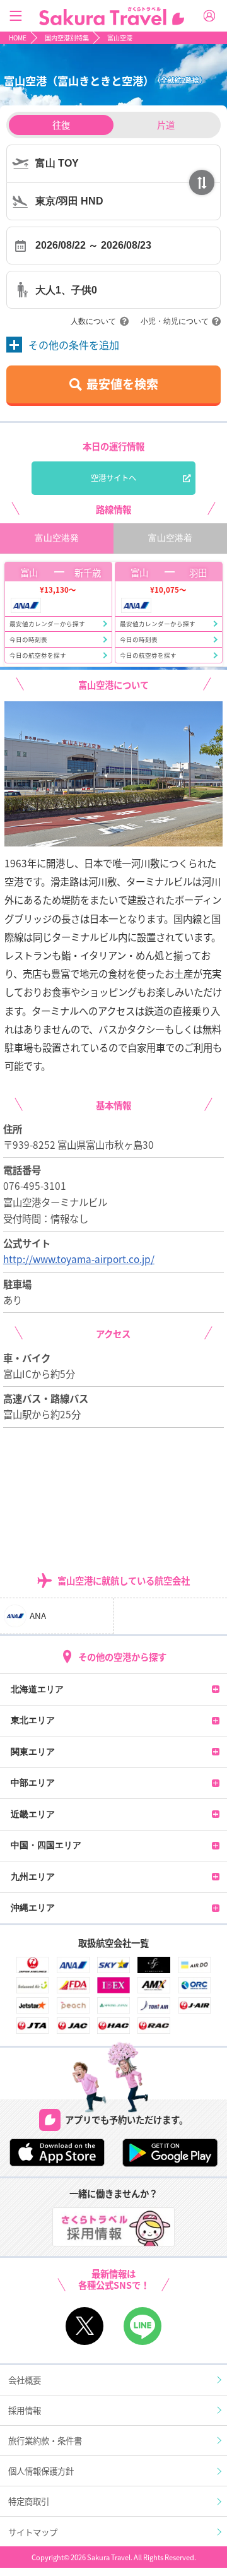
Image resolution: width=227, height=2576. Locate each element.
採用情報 (25, 2410)
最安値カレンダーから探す (47, 624)
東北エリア (33, 1720)
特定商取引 (29, 2501)
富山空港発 (57, 538)
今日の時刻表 (28, 639)
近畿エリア (33, 1814)
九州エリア (33, 1877)
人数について (93, 321)
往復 (61, 125)
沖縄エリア (33, 1908)
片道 (166, 125)
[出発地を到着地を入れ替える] (202, 182)
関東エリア (33, 1752)
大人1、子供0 (66, 290)
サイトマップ (33, 2532)
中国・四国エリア (46, 1845)
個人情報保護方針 (41, 2471)
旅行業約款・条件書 (45, 2440)
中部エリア (33, 1783)
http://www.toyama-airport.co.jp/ (79, 1259)
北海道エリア (37, 1689)
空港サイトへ (113, 478)
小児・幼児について (175, 321)
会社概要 (25, 2380)
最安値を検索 (122, 383)
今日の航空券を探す (38, 655)
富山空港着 (170, 538)
